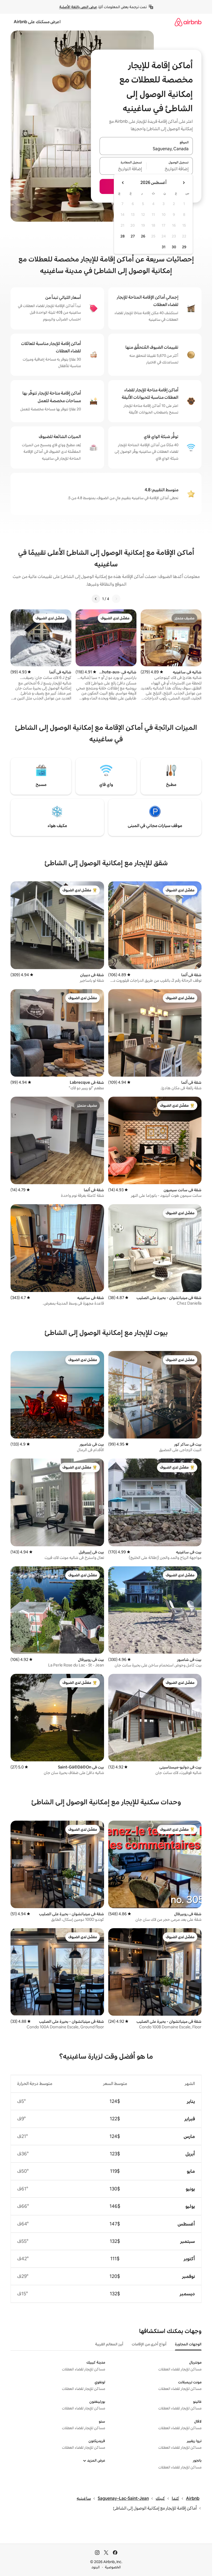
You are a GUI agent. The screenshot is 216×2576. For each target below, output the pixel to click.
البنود (96, 2567)
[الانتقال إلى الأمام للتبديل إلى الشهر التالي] (123, 183)
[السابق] (116, 599)
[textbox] (170, 169)
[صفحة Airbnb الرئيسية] (188, 22)
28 (122, 236)
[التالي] (96, 599)
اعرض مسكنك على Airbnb (37, 22)
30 (174, 247)
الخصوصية (113, 2567)
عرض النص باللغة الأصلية (78, 7)
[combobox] (146, 149)
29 (184, 247)
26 (143, 236)
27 (133, 236)
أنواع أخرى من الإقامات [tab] (149, 2344)
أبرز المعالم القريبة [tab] (109, 2344)
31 (164, 247)
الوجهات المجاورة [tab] (188, 2344)
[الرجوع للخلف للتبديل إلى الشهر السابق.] (184, 183)
